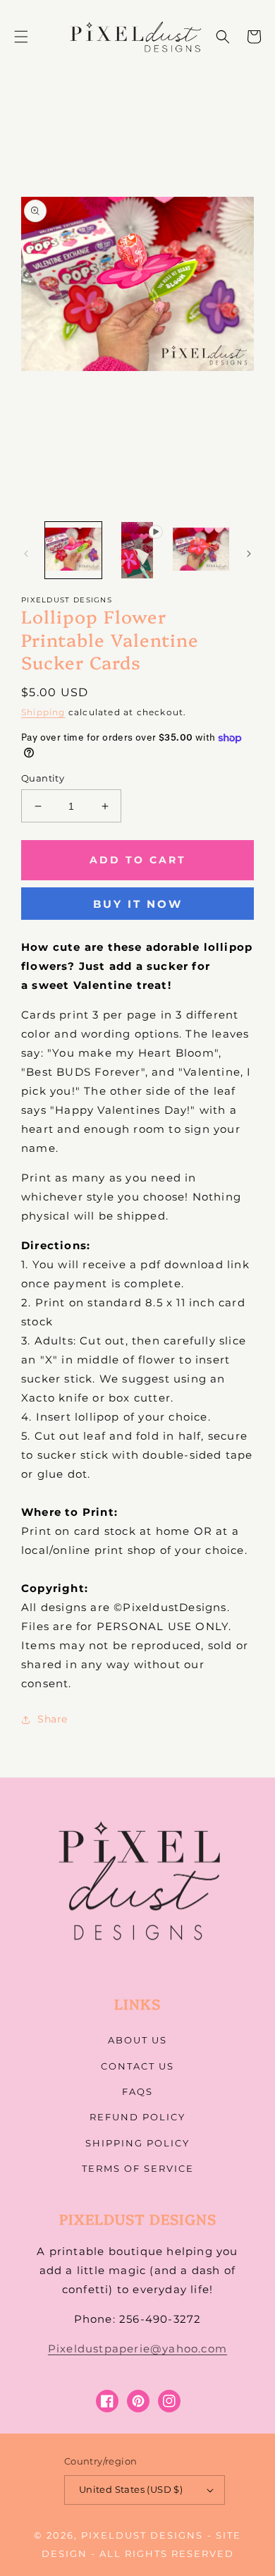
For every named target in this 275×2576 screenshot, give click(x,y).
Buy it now (138, 904)
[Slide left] (26, 554)
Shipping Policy (137, 2143)
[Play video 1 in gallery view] (137, 550)
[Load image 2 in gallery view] (201, 550)
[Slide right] (249, 554)
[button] (21, 37)
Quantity (43, 778)
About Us (137, 2040)
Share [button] (53, 1719)
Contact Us (137, 2066)
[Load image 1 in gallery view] (73, 550)
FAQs (137, 2091)
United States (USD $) (131, 2489)
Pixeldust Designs (142, 2535)
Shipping (43, 712)
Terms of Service (138, 2168)
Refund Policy (137, 2117)
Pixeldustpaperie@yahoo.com (137, 2349)
